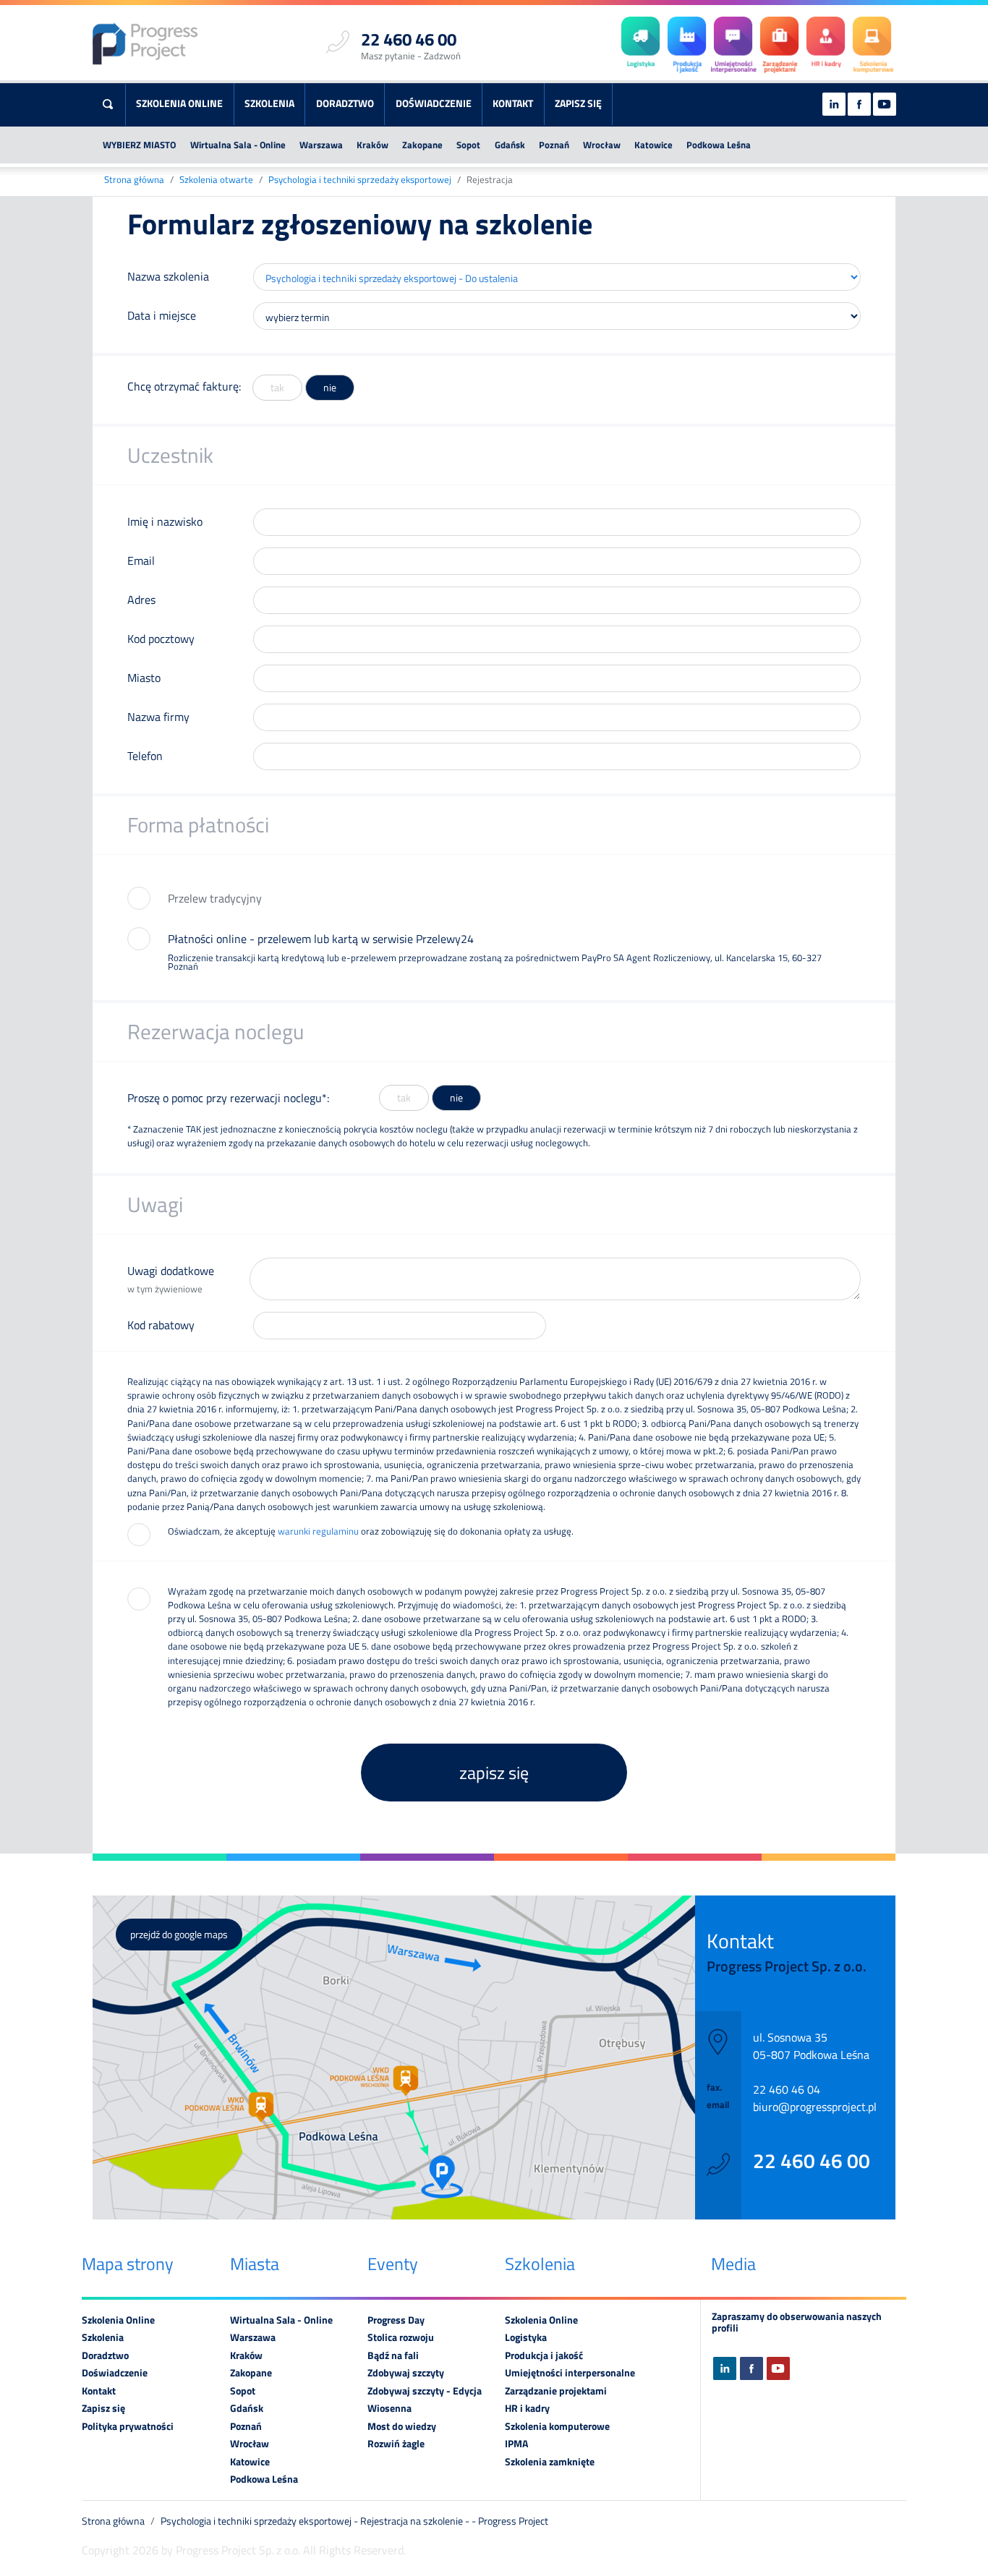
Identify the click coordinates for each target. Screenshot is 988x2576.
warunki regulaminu (318, 1531)
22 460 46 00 (812, 2161)
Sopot (468, 145)
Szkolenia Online (179, 103)
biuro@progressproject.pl (815, 2107)
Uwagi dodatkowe (171, 1279)
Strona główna (134, 180)
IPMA (516, 2444)
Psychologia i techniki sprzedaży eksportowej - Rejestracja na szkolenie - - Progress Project (354, 2521)
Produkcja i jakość (544, 2355)
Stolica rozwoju (401, 2337)
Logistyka (526, 2337)
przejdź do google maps (179, 1935)
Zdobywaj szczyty (406, 2373)
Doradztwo (345, 103)
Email (141, 560)
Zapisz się (578, 103)
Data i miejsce (162, 315)
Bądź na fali (393, 2355)
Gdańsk (510, 145)
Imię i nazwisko (165, 521)
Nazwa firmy (158, 717)
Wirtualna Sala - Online (238, 145)
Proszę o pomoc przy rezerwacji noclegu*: (228, 1098)
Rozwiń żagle (396, 2444)
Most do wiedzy (402, 2426)
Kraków (372, 145)
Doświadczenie (434, 103)
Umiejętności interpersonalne (570, 2373)
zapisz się (494, 1773)
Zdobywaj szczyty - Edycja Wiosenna (425, 2400)
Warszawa (321, 145)
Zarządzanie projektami (556, 2391)
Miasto (144, 678)
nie (330, 388)
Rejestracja (490, 180)
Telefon (145, 756)
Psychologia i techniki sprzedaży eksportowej (360, 180)
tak (277, 388)
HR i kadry (527, 2408)
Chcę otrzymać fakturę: (184, 386)
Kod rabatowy (161, 1325)
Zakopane (422, 145)
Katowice (653, 145)
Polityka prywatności (128, 2426)
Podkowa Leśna (719, 145)
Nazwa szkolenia (168, 276)
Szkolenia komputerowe (557, 2426)
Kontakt (513, 103)
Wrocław (602, 145)
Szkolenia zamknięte (550, 2462)
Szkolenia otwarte (216, 180)
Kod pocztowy (161, 639)
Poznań (554, 145)
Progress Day (396, 2320)
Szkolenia (269, 103)
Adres (141, 600)
